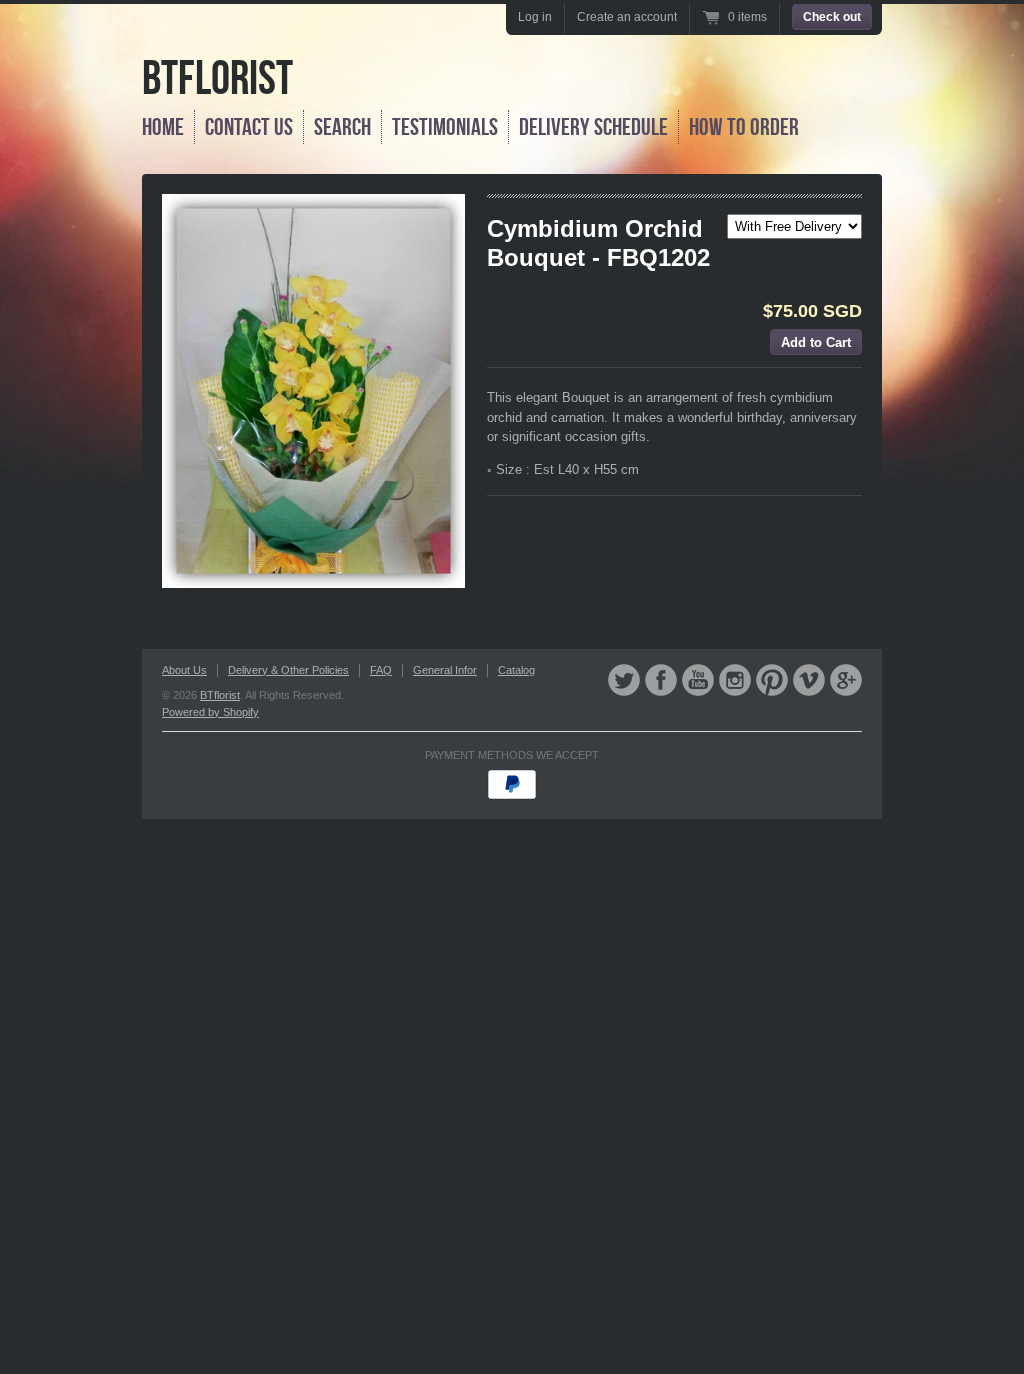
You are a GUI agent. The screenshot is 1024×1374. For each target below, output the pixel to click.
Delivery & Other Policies (288, 670)
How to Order (744, 127)
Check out (832, 17)
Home (163, 127)
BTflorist (217, 77)
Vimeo (809, 680)
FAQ (381, 670)
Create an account (627, 17)
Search (342, 127)
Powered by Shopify (210, 712)
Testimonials (445, 127)
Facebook (661, 680)
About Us (184, 670)
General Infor (445, 670)
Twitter (624, 680)
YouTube (698, 680)
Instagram (735, 680)
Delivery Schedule (593, 127)
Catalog (516, 670)
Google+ (846, 680)
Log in (535, 17)
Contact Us (249, 127)
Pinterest (772, 680)
